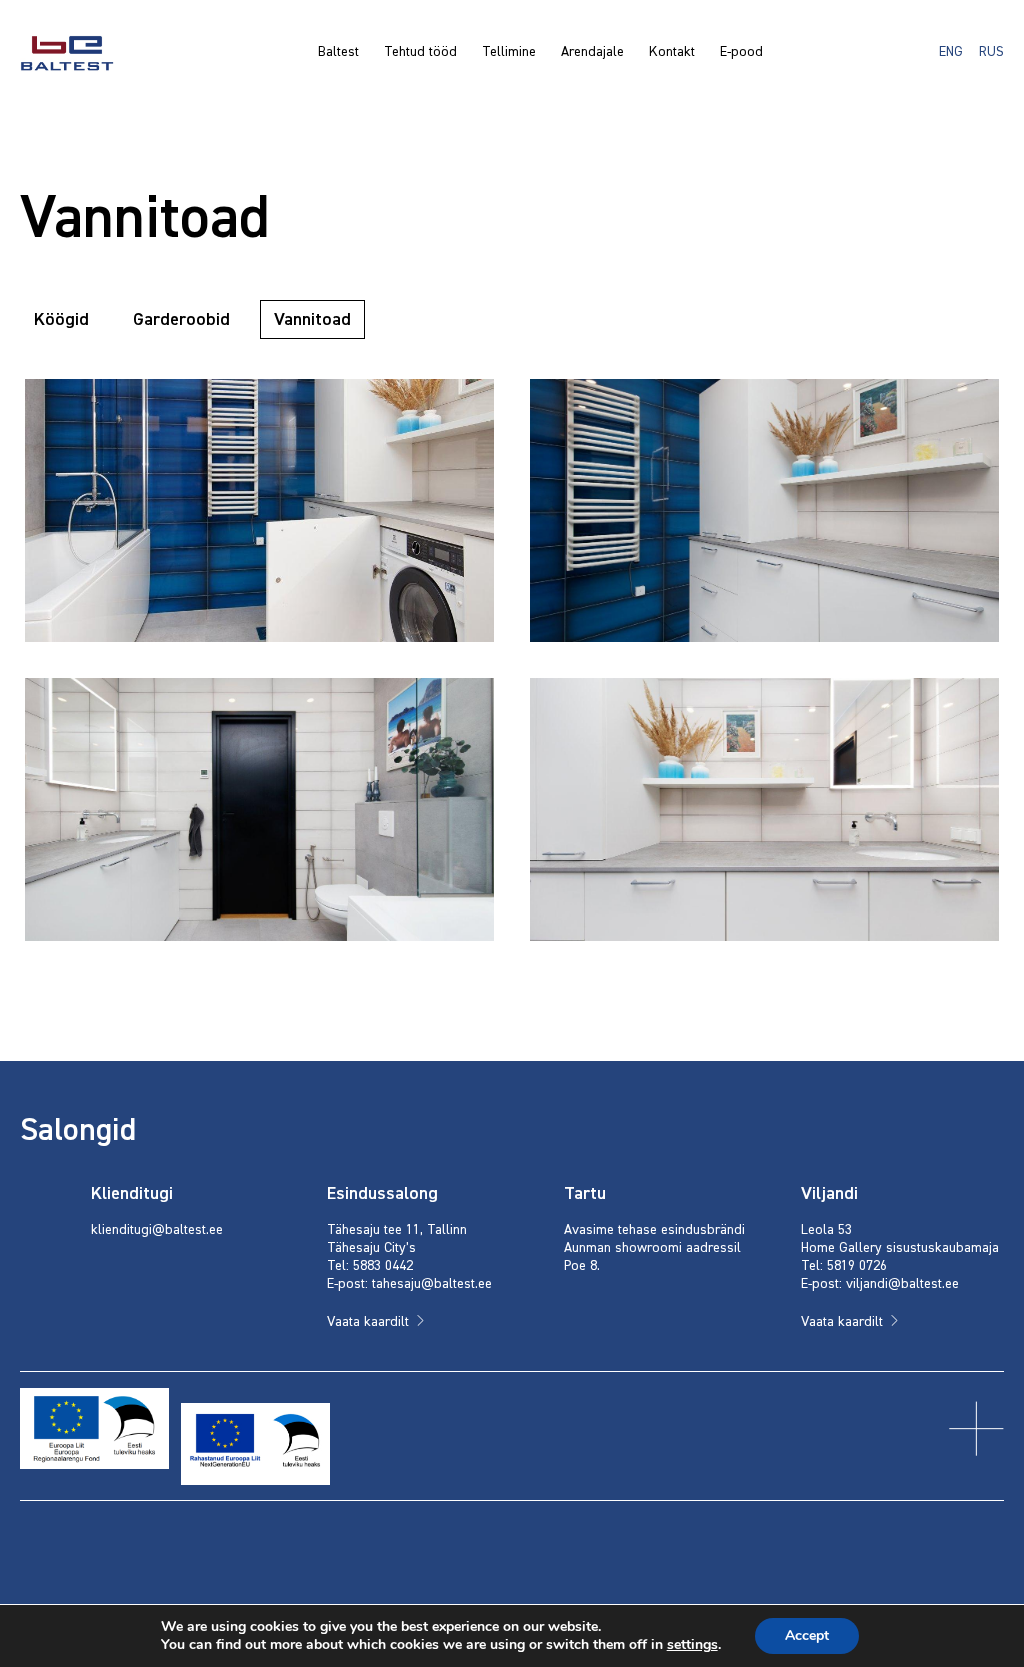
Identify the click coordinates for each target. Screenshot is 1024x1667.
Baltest (338, 52)
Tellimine (509, 52)
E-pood (741, 52)
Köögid (61, 319)
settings (692, 1645)
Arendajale (592, 52)
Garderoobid (181, 319)
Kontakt (672, 52)
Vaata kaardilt (368, 1322)
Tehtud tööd (420, 52)
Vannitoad (312, 319)
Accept (807, 1635)
